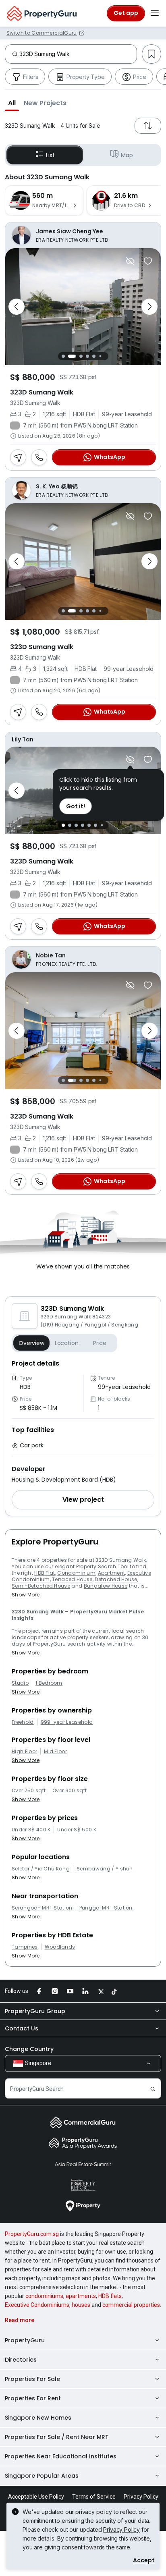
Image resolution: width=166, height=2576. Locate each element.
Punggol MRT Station (106, 1908)
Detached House (116, 1579)
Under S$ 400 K (31, 1830)
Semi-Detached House (41, 1586)
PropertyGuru (25, 2340)
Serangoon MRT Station (42, 1908)
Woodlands (60, 1947)
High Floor (24, 1752)
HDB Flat (45, 1573)
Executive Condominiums (37, 2305)
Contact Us (22, 2028)
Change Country (29, 2049)
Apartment (112, 1573)
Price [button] (100, 1343)
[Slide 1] (63, 356)
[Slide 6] (100, 356)
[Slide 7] (107, 356)
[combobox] (78, 54)
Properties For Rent (33, 2398)
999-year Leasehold (67, 1722)
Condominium (76, 1573)
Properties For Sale (32, 2379)
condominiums (44, 2296)
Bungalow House (106, 1586)
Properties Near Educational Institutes (61, 2456)
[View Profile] (83, 235)
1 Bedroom (49, 1683)
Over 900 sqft (70, 1791)
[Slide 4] (87, 356)
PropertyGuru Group (35, 2011)
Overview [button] (31, 1343)
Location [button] (67, 1343)
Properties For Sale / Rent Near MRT (57, 2437)
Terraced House (72, 1579)
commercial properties (131, 2305)
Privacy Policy (121, 2529)
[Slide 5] (94, 356)
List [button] (50, 155)
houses (81, 2305)
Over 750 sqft (29, 1791)
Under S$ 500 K (77, 1830)
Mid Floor (55, 1752)
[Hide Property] (130, 261)
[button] (12, 103)
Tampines (25, 1947)
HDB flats (110, 2296)
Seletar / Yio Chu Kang (41, 1869)
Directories (21, 2360)
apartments (81, 2296)
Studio (20, 1683)
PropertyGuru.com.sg (32, 2234)
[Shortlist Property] (148, 261)
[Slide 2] (70, 356)
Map (127, 155)
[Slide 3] (79, 356)
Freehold (23, 1722)
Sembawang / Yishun (105, 1869)
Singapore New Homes (38, 2418)
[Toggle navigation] (155, 13)
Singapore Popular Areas (42, 2476)
